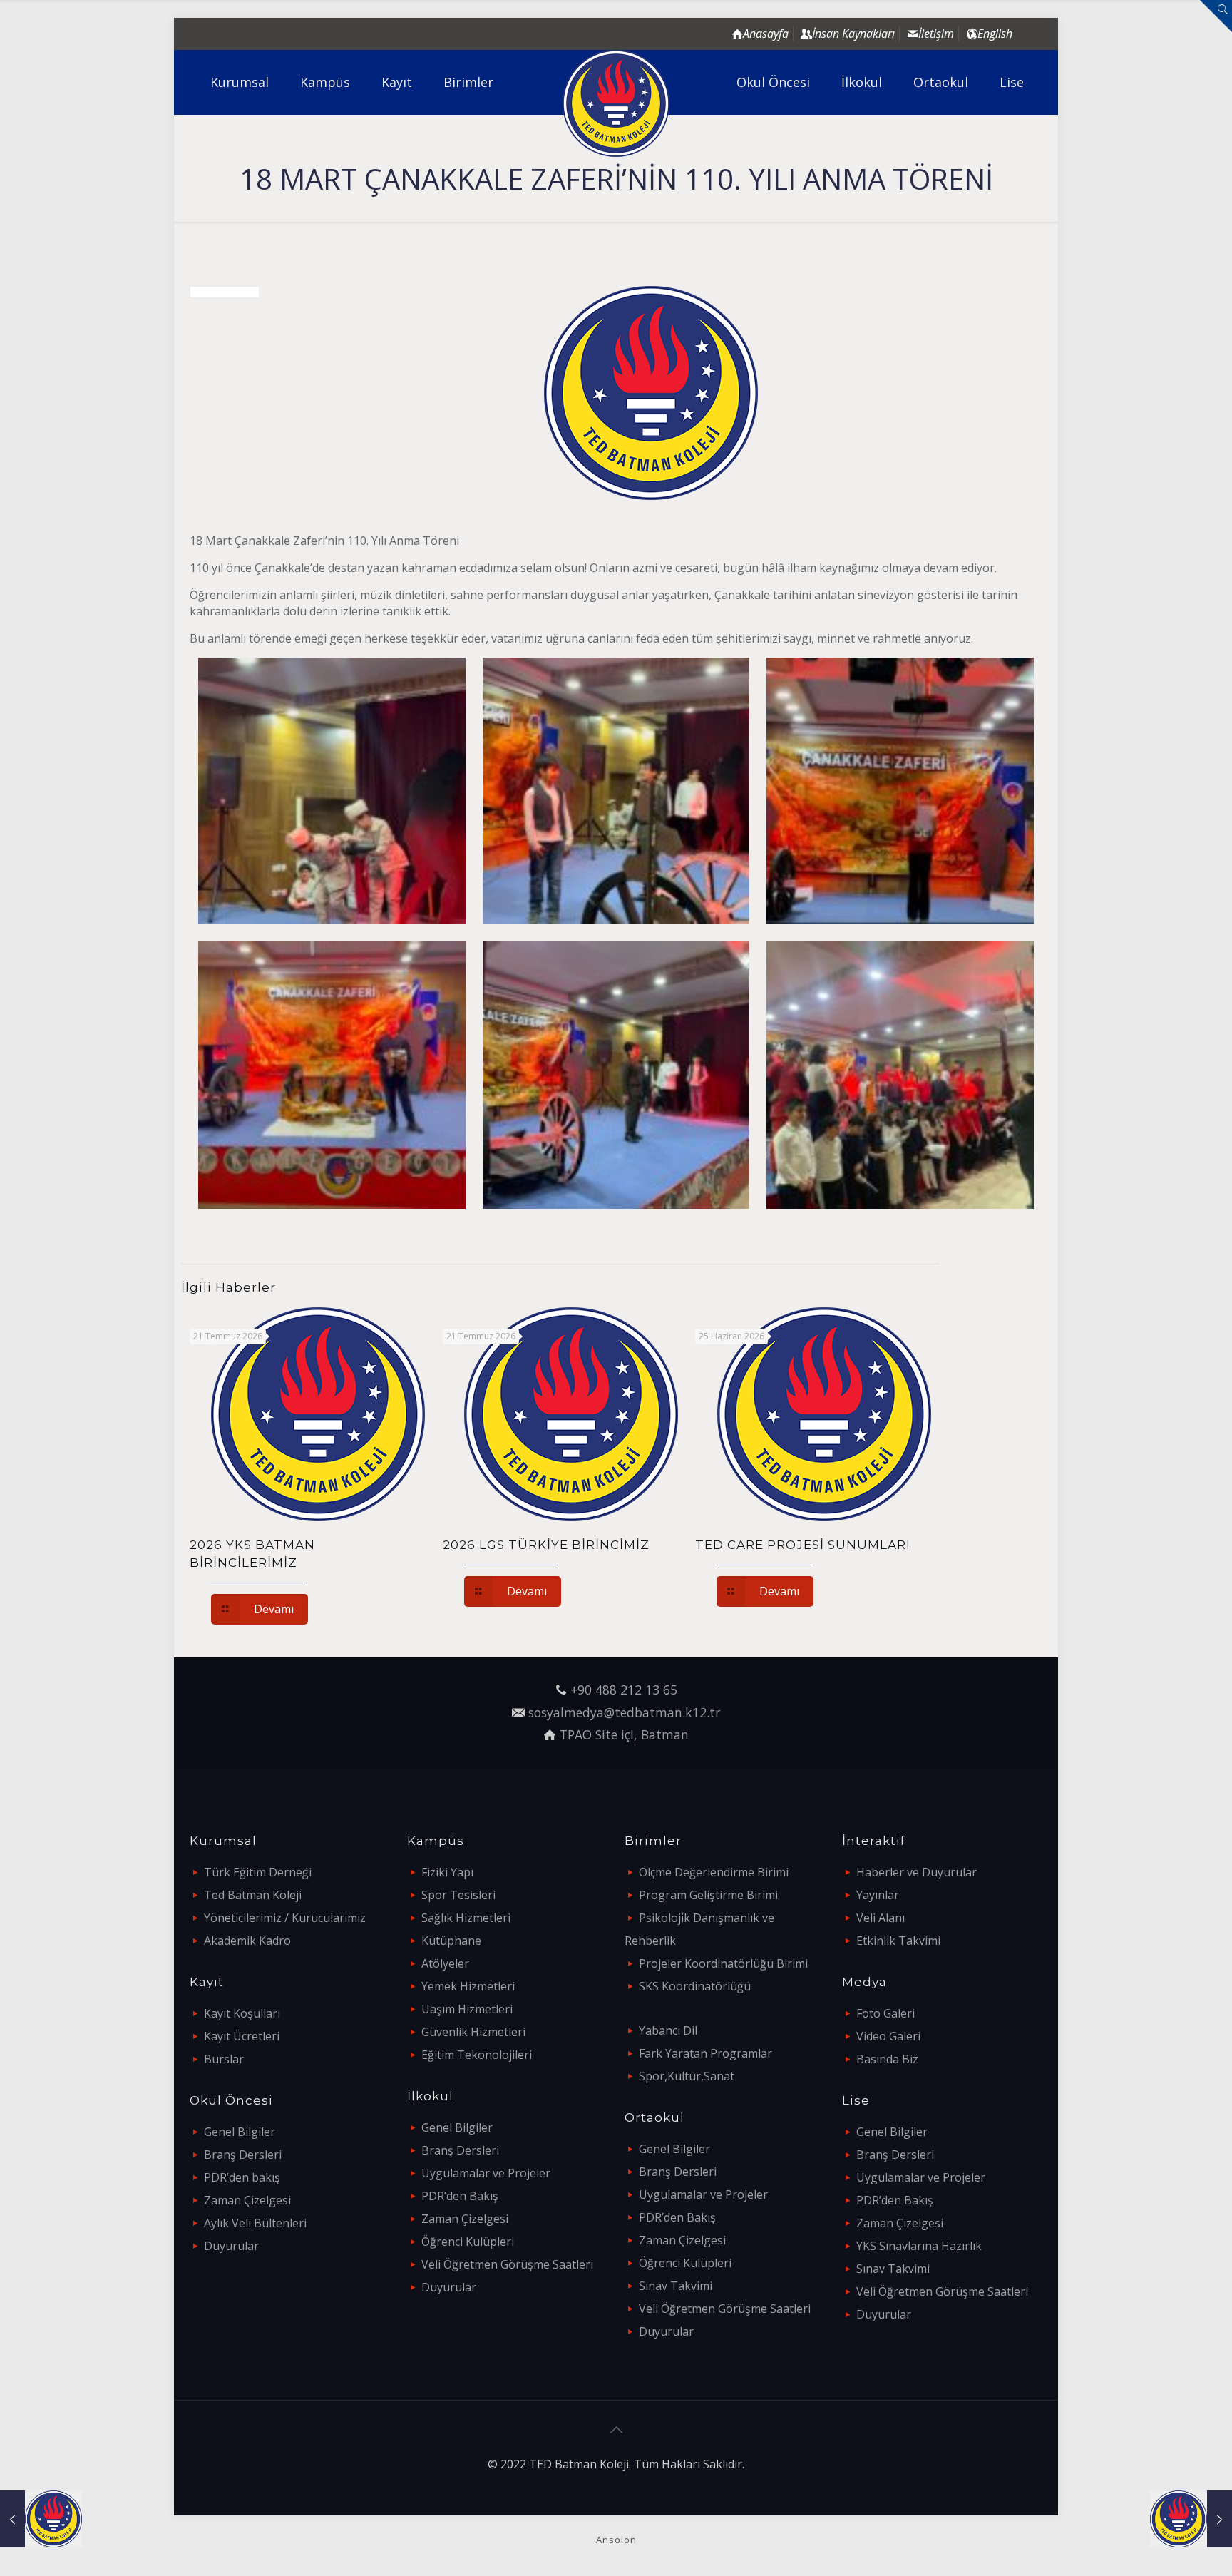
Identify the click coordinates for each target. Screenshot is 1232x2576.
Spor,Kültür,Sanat (687, 2076)
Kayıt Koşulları (242, 2013)
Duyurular (231, 2246)
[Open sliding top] (1216, 16)
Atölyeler (445, 1963)
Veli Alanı (881, 1918)
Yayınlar (878, 1895)
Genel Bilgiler (240, 2132)
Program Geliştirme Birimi (708, 1895)
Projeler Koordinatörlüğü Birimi (723, 1963)
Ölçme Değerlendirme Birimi (714, 1872)
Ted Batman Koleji (253, 1895)
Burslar (224, 2059)
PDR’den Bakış (460, 2196)
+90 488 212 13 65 (624, 1690)
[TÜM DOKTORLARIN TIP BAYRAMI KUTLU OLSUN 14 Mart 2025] (41, 2519)
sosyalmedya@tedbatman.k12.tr (624, 1712)
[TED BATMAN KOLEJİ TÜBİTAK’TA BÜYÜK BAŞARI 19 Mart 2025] (1191, 2519)
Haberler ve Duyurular (917, 1872)
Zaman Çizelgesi (247, 2200)
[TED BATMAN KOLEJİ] (616, 103)
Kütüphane (451, 1941)
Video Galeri (888, 2036)
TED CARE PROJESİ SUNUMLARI (803, 1545)
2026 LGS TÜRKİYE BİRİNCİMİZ (546, 1545)
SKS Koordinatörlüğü (695, 1986)
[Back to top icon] (616, 2430)
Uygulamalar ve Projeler (486, 2173)
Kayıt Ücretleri (242, 2036)
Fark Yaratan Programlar (705, 2053)
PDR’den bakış (242, 2177)
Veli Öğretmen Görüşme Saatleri (507, 2264)
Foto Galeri (885, 2013)
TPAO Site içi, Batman (624, 1734)
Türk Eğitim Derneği (258, 1872)
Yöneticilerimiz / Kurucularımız (285, 1918)
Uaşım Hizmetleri (467, 2009)
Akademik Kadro (247, 1941)
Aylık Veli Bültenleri (255, 2223)
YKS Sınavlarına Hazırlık (919, 2246)
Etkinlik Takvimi (898, 1941)
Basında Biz (887, 2059)
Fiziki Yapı (447, 1872)
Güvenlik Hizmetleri (473, 2032)
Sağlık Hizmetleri (466, 1918)
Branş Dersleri (243, 2155)
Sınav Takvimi (676, 2286)
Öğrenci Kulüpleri (468, 2242)
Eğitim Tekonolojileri (477, 2055)
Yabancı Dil (668, 2030)
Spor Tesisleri (458, 1895)
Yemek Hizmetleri (468, 1986)
